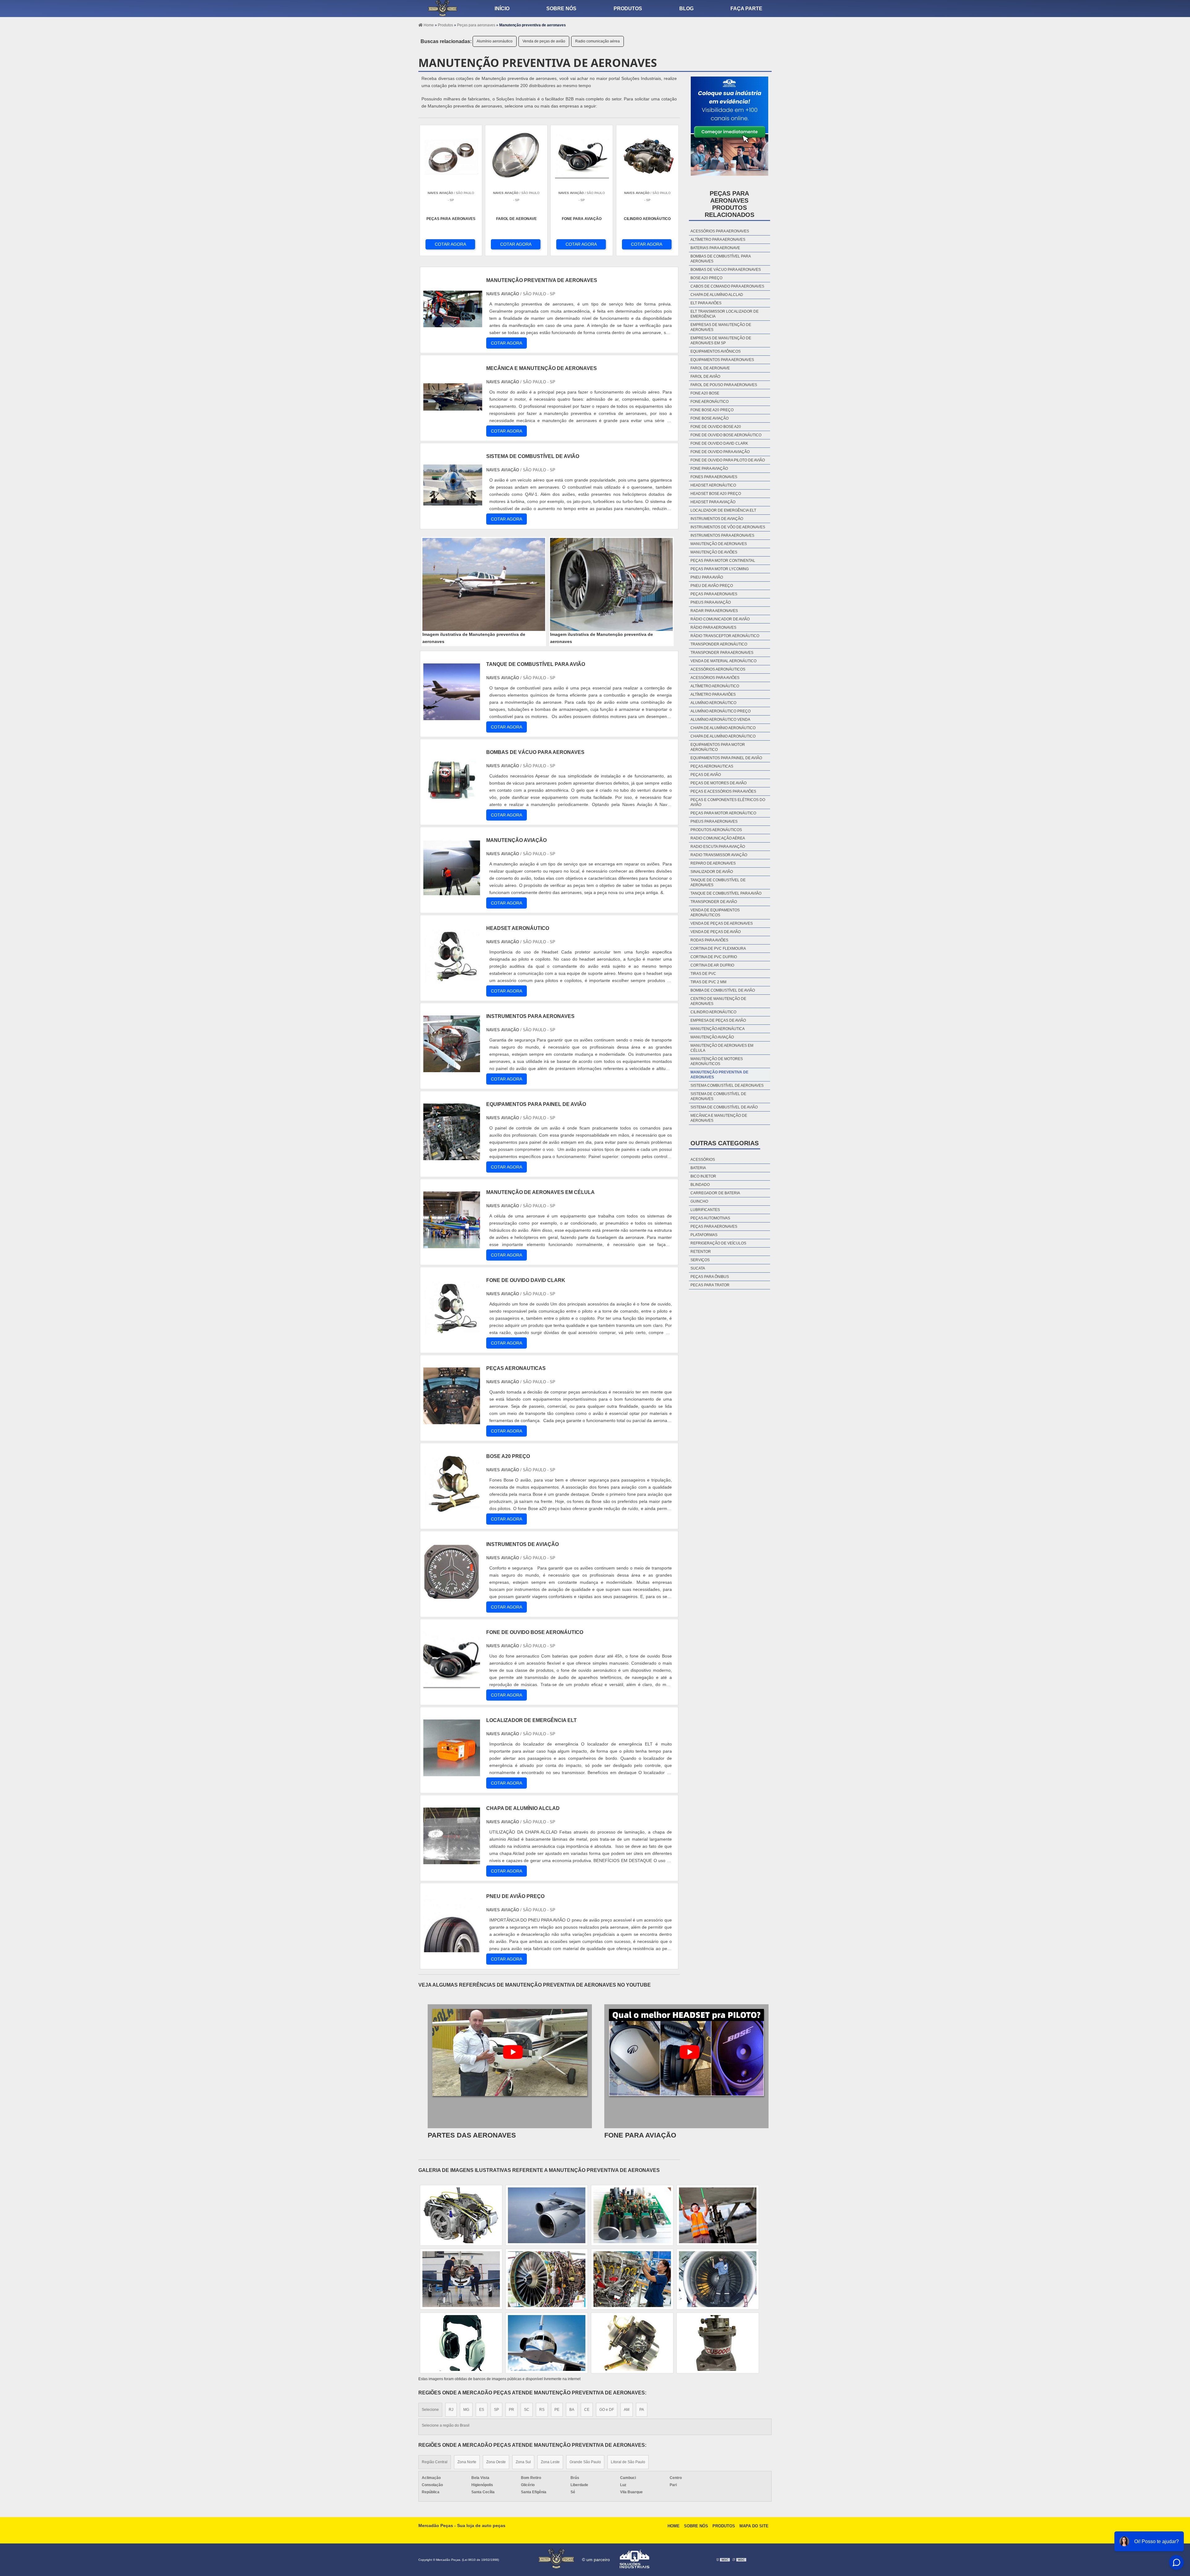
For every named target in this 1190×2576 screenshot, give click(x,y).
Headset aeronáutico (713, 485)
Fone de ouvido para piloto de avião (728, 460)
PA (642, 2410)
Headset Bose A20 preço (716, 494)
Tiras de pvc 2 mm (708, 982)
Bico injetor (703, 1176)
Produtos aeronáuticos (716, 830)
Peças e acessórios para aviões (723, 791)
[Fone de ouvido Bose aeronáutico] (452, 1685)
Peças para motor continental (723, 561)
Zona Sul (523, 2462)
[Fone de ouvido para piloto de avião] (461, 2215)
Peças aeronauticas (712, 766)
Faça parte (746, 9)
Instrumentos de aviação (717, 519)
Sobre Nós (696, 2526)
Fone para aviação (709, 469)
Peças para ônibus (710, 1277)
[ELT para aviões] (461, 2343)
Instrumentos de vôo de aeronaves (728, 527)
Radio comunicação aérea (597, 41)
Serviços (700, 1260)
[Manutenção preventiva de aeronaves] (484, 584)
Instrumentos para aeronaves (722, 535)
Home (674, 2526)
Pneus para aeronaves (714, 821)
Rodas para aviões (709, 940)
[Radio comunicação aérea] (632, 2279)
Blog (686, 9)
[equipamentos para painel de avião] (452, 1157)
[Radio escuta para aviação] (547, 2215)
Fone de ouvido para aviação (720, 452)
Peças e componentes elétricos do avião (728, 802)
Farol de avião (705, 376)
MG (466, 2410)
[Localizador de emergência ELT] (452, 1773)
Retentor (701, 1252)
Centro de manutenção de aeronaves (718, 1001)
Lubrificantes (705, 1210)
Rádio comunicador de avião (720, 619)
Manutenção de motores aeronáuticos (717, 1061)
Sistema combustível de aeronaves (727, 1085)
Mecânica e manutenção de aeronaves (719, 1118)
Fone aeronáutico (710, 402)
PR (511, 2410)
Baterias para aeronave (715, 248)
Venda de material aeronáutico (723, 661)
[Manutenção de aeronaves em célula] (452, 1245)
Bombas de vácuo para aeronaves (726, 270)
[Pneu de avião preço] (452, 1949)
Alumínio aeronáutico (495, 41)
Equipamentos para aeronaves (722, 360)
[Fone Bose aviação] (632, 2215)
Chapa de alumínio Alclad (717, 295)
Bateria (698, 1168)
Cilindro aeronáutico (713, 1012)
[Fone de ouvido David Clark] (452, 1333)
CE (587, 2410)
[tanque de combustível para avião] (452, 717)
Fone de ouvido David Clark (719, 443)
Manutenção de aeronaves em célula (722, 1048)
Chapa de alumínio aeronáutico (723, 728)
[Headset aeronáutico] (452, 981)
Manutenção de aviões (714, 552)
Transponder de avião (714, 902)
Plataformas (704, 1235)
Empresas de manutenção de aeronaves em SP (721, 341)
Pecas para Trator (710, 1285)
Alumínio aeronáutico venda (720, 720)
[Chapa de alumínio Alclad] (452, 1861)
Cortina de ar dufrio (712, 965)
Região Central (435, 2462)
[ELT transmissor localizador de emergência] (547, 2343)
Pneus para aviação (711, 602)
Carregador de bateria (715, 1193)
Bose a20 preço (706, 278)
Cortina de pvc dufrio (714, 957)
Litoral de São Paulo (628, 2462)
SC (527, 2410)
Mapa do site (754, 2526)
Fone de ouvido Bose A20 (716, 427)
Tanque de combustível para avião (726, 893)
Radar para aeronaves (714, 611)
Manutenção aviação (712, 1037)
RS (542, 2410)
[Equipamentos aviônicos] (461, 2279)
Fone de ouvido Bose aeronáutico (726, 435)
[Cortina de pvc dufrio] (632, 2343)
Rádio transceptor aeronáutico (725, 636)
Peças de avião (706, 775)
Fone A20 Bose (705, 393)
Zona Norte (467, 2462)
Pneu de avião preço (712, 586)
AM (627, 2410)
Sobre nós (561, 9)
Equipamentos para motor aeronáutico (718, 747)
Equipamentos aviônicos (716, 351)
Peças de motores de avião (718, 783)
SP (496, 2410)
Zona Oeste (496, 2462)
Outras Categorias (725, 1143)
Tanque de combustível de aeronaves (718, 883)
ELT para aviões (706, 303)
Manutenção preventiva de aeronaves (719, 1075)
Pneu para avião (707, 577)
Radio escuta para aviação (718, 847)
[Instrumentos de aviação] (452, 1597)
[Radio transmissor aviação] (547, 2279)
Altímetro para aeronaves (718, 240)
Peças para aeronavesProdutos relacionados (729, 204)
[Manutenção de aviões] (718, 2215)
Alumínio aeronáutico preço (721, 711)
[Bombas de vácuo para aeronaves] (452, 805)
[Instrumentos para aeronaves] (452, 1069)
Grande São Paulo (585, 2462)
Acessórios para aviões (715, 678)
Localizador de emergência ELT (723, 510)
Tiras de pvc (703, 974)
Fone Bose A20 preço (712, 410)
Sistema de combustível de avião (724, 1107)
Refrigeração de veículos (718, 1243)
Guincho (699, 1201)
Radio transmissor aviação (719, 855)
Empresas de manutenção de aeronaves (721, 327)
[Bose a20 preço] (452, 1509)
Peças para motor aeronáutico (723, 813)
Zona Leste (550, 2462)
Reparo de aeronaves (713, 863)
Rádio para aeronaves (713, 627)
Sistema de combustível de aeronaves (718, 1096)
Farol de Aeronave (710, 368)
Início (502, 9)
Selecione (430, 2410)
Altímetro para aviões (713, 694)
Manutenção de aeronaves (719, 544)
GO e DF (607, 2410)
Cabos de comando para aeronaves (727, 286)
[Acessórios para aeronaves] (718, 2279)
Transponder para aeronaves (722, 653)
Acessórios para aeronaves (720, 231)
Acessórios (703, 1160)
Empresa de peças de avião (718, 1020)
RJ (451, 2410)
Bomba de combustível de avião (723, 990)
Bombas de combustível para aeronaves (721, 259)
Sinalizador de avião (712, 872)
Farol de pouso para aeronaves (724, 385)
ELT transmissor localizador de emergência (725, 314)
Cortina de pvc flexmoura (718, 949)
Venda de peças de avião (544, 41)
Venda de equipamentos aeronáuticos (715, 913)
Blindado (700, 1185)
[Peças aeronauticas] (452, 1421)
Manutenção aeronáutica (718, 1029)
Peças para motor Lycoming (720, 569)
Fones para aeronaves (714, 477)
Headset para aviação (713, 502)
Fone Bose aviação (710, 418)
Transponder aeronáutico (719, 644)
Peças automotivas (710, 1218)
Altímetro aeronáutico (715, 686)
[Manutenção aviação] (452, 893)
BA (572, 2410)
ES (482, 2410)
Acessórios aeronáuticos (718, 669)
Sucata (698, 1268)
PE (557, 2410)
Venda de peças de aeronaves (722, 923)
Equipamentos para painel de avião (726, 758)
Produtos (628, 9)
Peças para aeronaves (714, 594)
